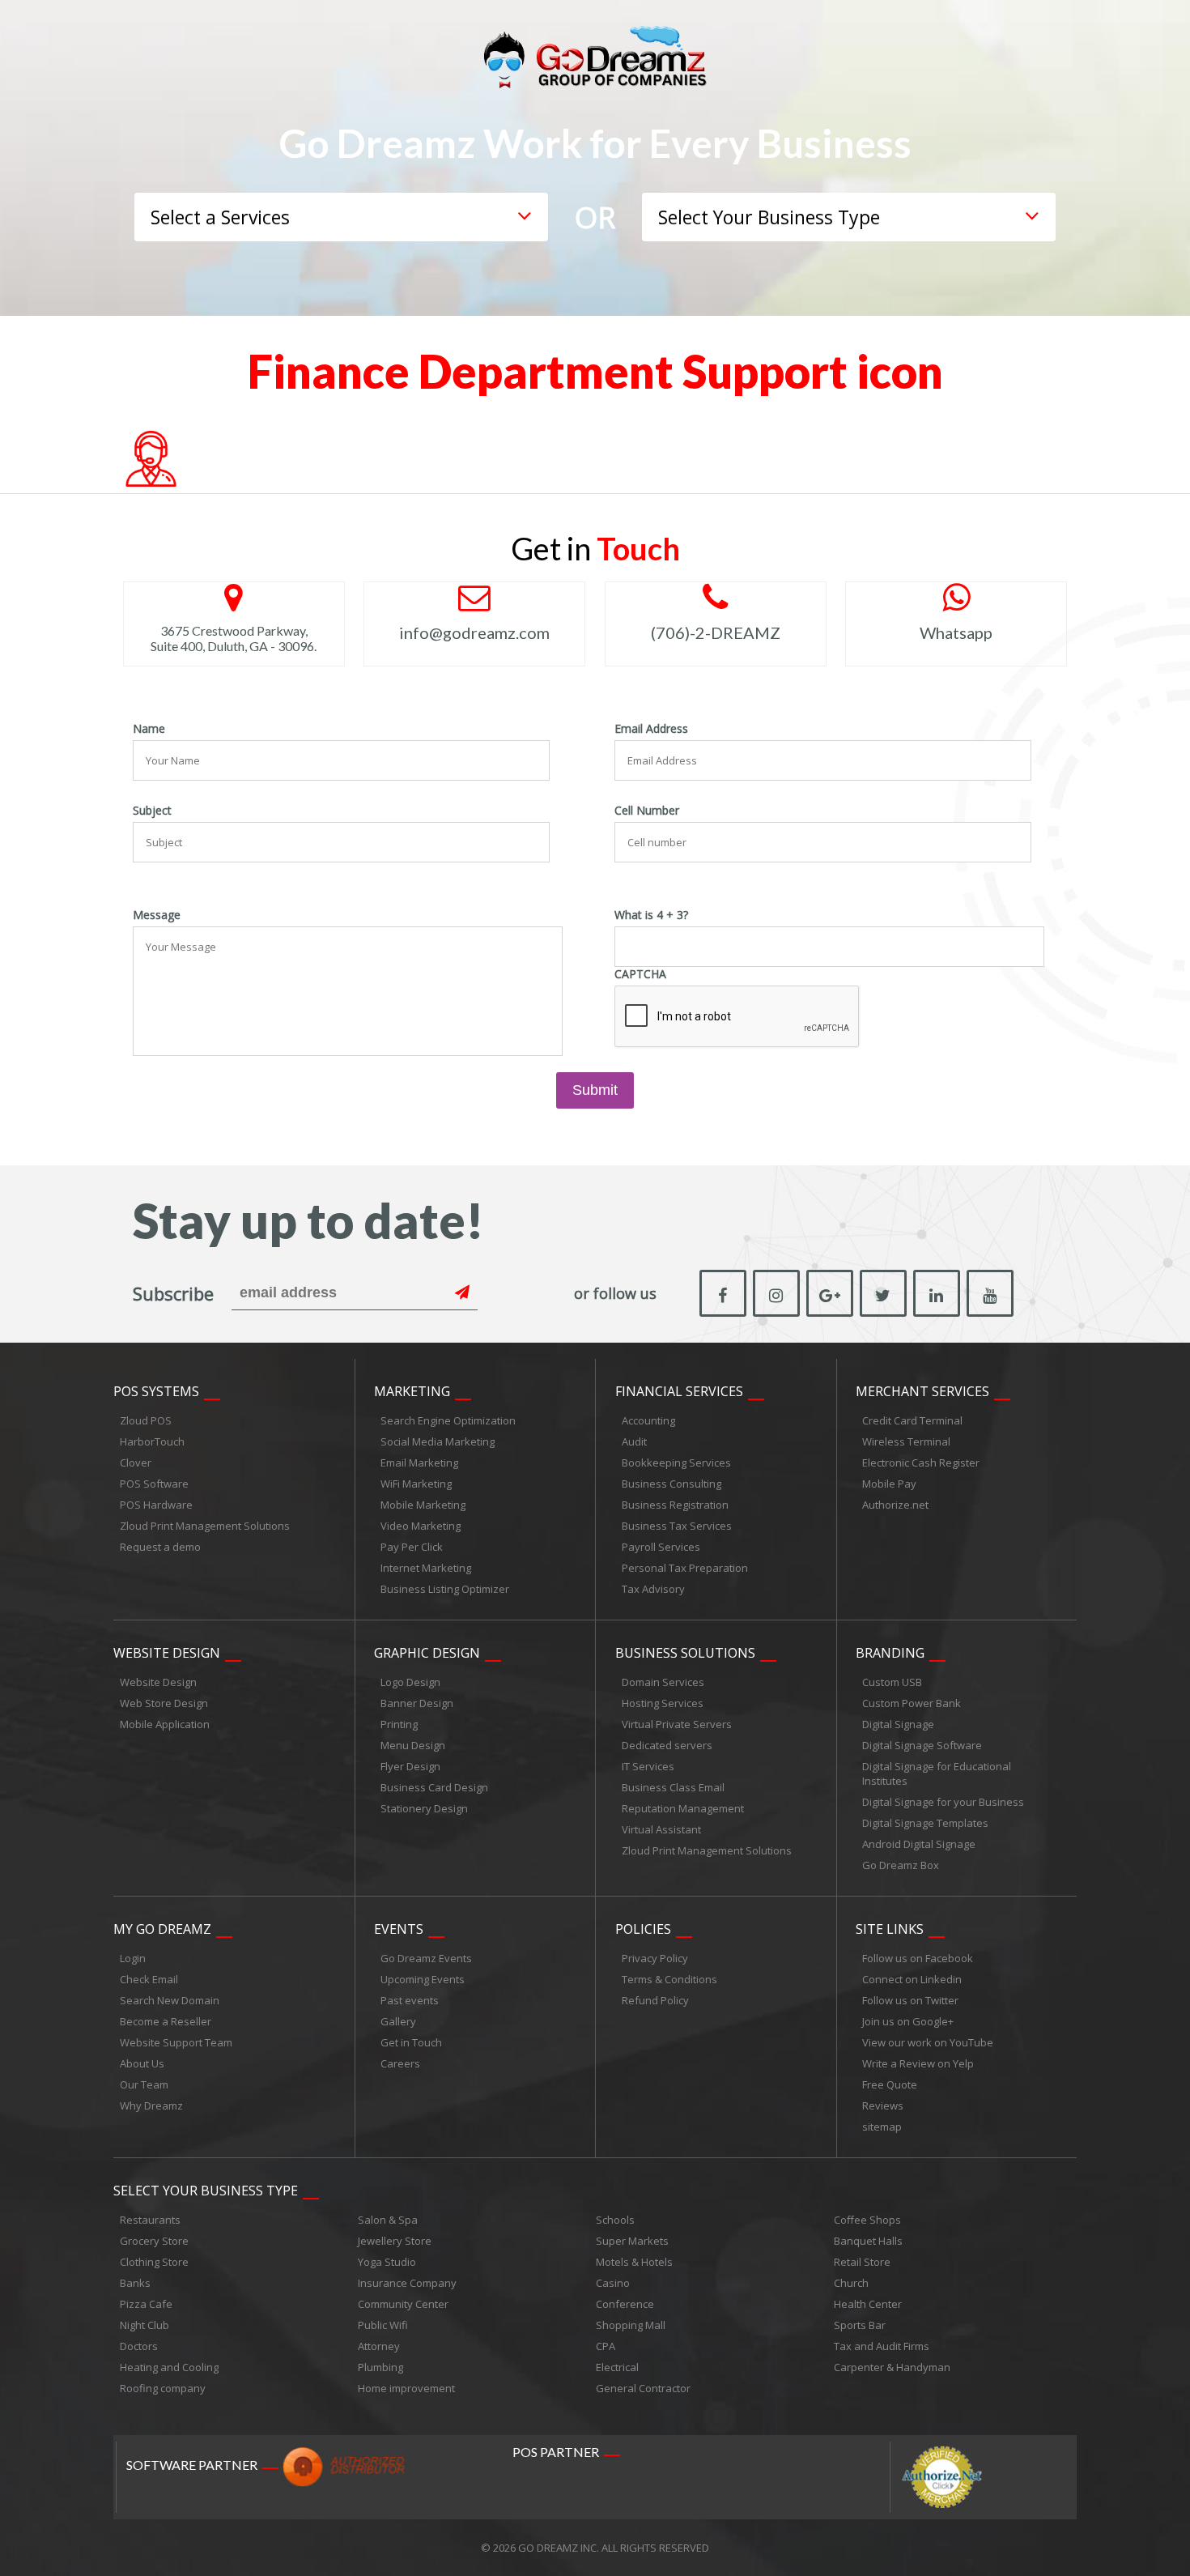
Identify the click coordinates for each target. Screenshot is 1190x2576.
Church (851, 2283)
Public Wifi (383, 2325)
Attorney (379, 2346)
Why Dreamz (151, 2106)
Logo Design (410, 1682)
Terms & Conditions (669, 1979)
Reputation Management (683, 1808)
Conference (625, 2304)
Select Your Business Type (206, 2191)
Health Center (868, 2304)
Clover (136, 1463)
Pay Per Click (412, 1547)
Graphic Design (427, 1653)
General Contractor (643, 2388)
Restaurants (150, 2220)
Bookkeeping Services (676, 1463)
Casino (613, 2283)
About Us (142, 2063)
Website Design (167, 1653)
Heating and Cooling (169, 2367)
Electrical (617, 2367)
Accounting (648, 1420)
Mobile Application (165, 1724)
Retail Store (862, 2262)
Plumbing (380, 2367)
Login (133, 1958)
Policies (643, 1929)
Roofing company (163, 2388)
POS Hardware (156, 1505)
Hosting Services (663, 1703)
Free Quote (890, 2084)
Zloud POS (146, 1420)
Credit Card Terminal (912, 1420)
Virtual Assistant (661, 1829)
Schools (615, 2220)
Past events (410, 2000)
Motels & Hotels (634, 2262)
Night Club (144, 2325)
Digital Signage (898, 1724)
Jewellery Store (395, 2241)
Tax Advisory (653, 1589)
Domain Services (663, 1682)
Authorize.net (895, 1505)
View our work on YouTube (928, 2042)
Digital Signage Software (922, 1745)
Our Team (144, 2084)
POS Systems (156, 1391)
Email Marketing (419, 1463)
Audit (634, 1441)
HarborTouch (152, 1441)
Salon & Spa (388, 2220)
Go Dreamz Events (426, 1958)
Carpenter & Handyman (892, 2367)
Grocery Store (154, 2241)
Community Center (403, 2304)
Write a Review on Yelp (918, 2063)
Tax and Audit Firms (882, 2346)
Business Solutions (685, 1653)
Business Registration (675, 1505)
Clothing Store (154, 2262)
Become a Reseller (166, 2021)
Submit (595, 1090)
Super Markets (632, 2241)
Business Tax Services (677, 1526)
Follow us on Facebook (918, 1958)
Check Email (149, 1979)
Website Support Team (176, 2042)
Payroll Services (661, 1547)
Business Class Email (673, 1787)
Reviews (883, 2106)
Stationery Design (424, 1808)
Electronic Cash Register (921, 1463)
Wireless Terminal (906, 1441)
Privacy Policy (655, 1958)
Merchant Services (922, 1391)
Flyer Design (410, 1766)
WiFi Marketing (416, 1484)
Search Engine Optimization (448, 1420)
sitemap (882, 2127)
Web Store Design (164, 1703)
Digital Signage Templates (925, 1823)
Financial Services (679, 1391)
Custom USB (892, 1682)
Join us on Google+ (908, 2021)
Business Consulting (671, 1484)
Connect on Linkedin (912, 1979)
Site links (890, 1929)
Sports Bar (860, 2325)
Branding (890, 1653)
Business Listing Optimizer (445, 1589)
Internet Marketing (426, 1568)
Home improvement (406, 2388)
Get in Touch (411, 2042)
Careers (400, 2063)
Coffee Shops (867, 2220)
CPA (606, 2346)
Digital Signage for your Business (943, 1802)
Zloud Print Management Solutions (205, 1526)
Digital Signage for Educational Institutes (937, 1773)
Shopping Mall (631, 2325)
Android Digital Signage (919, 1844)
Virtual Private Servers (677, 1724)
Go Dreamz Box (901, 1865)
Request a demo (160, 1547)
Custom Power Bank (912, 1703)
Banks (135, 2283)
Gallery (398, 2021)
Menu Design (413, 1745)
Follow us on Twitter (910, 2000)
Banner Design (417, 1703)
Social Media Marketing (438, 1441)
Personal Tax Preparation (685, 1568)
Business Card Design (434, 1787)
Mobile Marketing (423, 1505)
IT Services (648, 1766)
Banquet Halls (868, 2241)
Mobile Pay (889, 1484)
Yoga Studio (387, 2262)
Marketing (412, 1391)
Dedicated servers (667, 1745)
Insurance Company (407, 2283)
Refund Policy (655, 2000)
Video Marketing (421, 1526)
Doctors (139, 2346)
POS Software (154, 1484)
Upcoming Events (423, 1979)
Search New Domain (170, 2000)
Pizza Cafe (146, 2304)
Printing (399, 1724)
